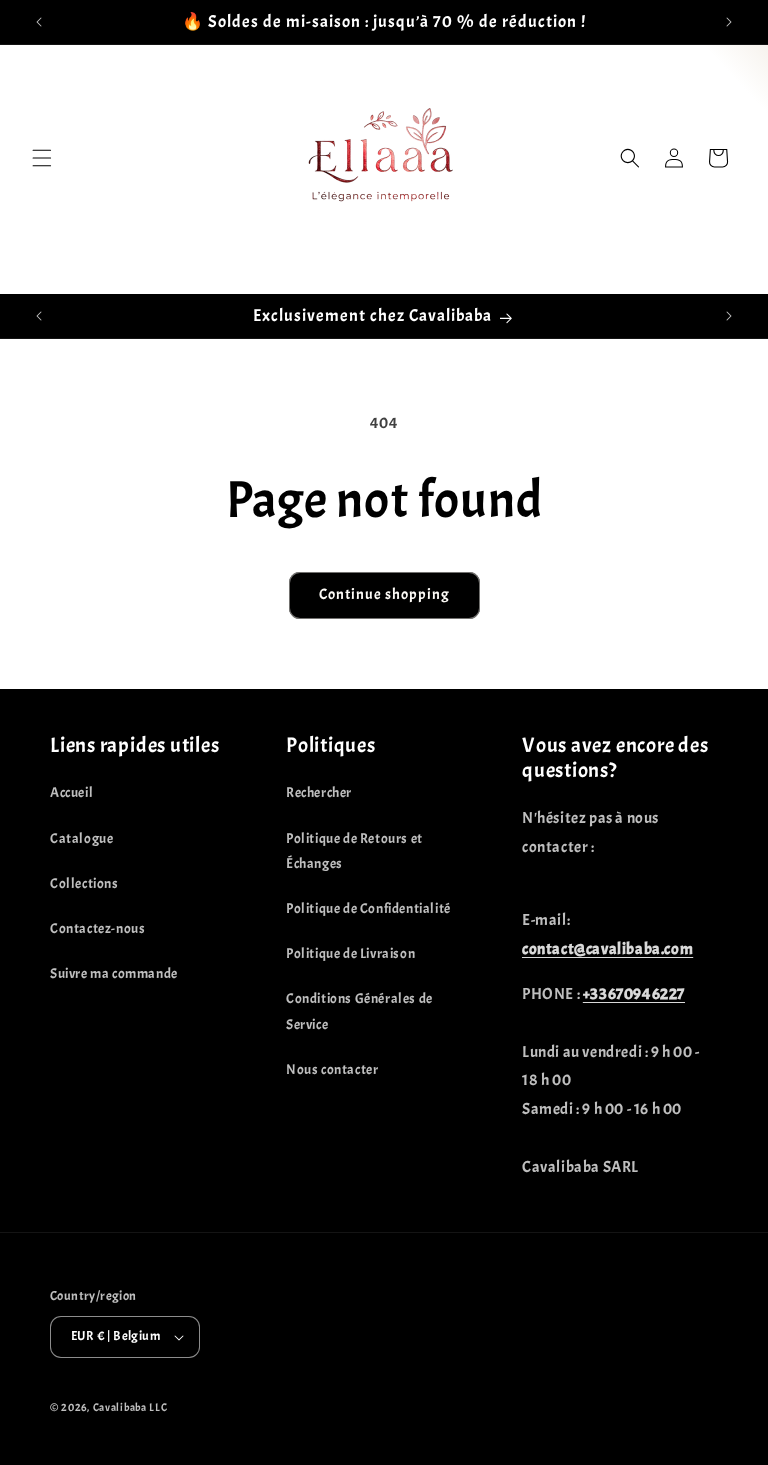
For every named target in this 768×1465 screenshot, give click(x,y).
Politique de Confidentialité (368, 908)
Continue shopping (384, 594)
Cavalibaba (120, 1407)
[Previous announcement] (39, 22)
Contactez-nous (97, 928)
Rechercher (319, 792)
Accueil (71, 792)
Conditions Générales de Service (359, 1011)
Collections (84, 883)
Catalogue (81, 838)
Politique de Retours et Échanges (354, 851)
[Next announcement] (729, 22)
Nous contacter (332, 1069)
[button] (42, 158)
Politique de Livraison (350, 953)
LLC (158, 1407)
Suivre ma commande (114, 973)
